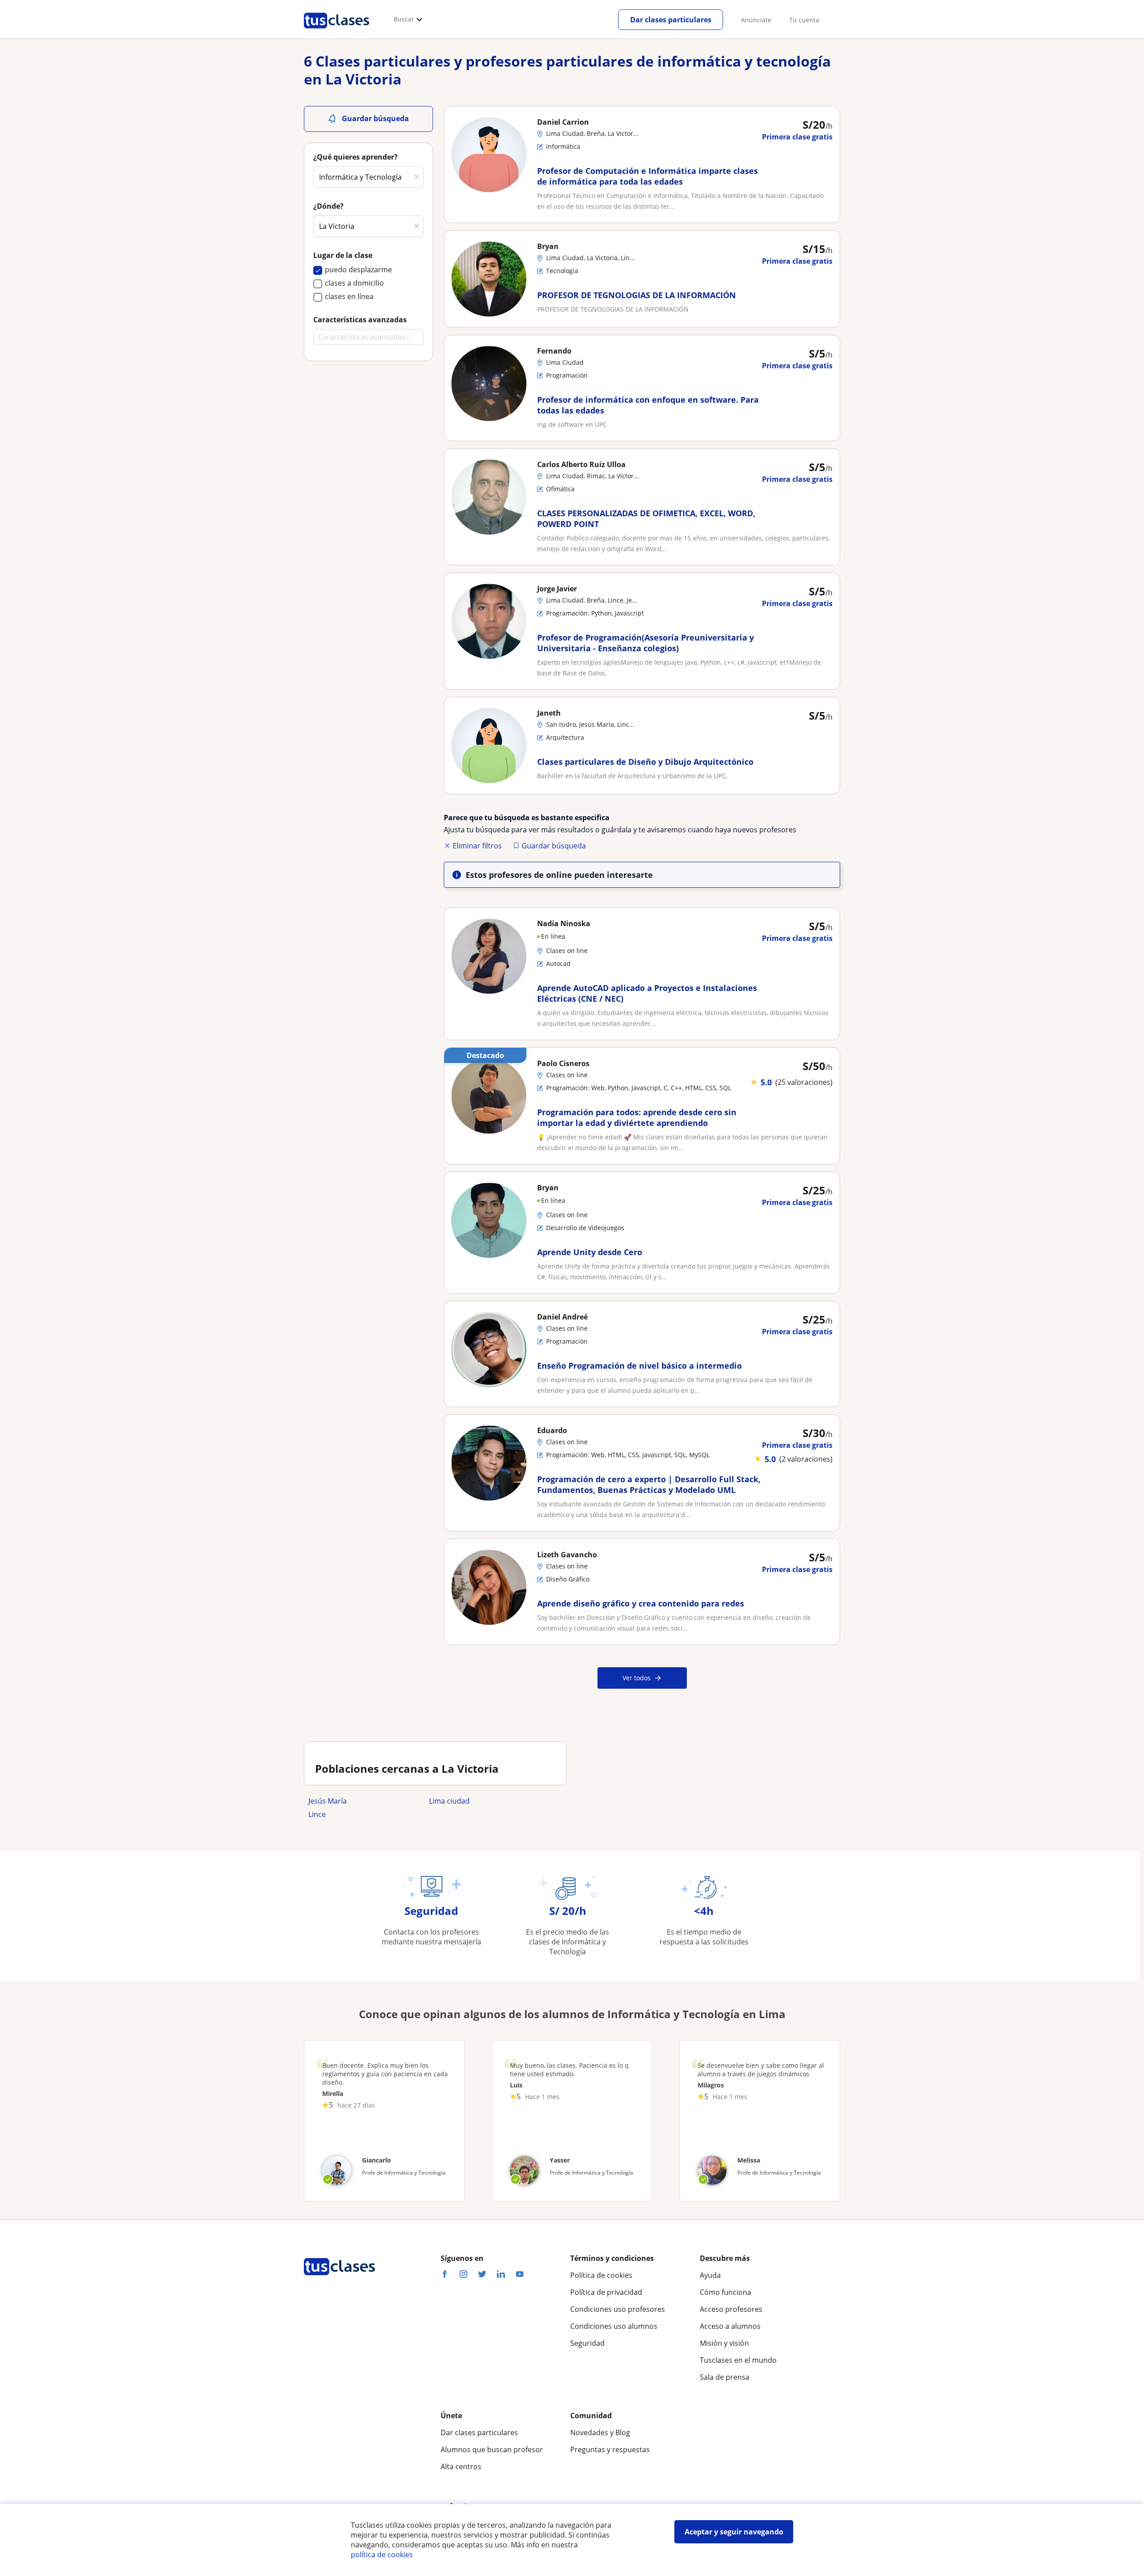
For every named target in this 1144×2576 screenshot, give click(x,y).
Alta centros (461, 2466)
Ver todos (637, 1678)
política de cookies (382, 2555)
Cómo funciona (726, 2292)
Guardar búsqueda (554, 846)
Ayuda (710, 2275)
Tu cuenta (804, 20)
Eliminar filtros (477, 846)
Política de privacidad (606, 2292)
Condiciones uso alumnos (614, 2326)
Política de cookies (601, 2275)
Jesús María (328, 1801)
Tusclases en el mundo (738, 2360)
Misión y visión (724, 2343)
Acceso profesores (731, 2309)
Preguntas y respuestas (610, 2450)
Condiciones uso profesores (618, 2309)
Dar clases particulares (671, 20)
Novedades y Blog (600, 2433)
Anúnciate (756, 20)
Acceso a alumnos (730, 2326)
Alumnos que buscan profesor (492, 2450)
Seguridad (587, 2343)
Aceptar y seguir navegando (734, 2532)
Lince (317, 1814)
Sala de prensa (725, 2377)
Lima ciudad (449, 1801)
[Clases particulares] (336, 32)
